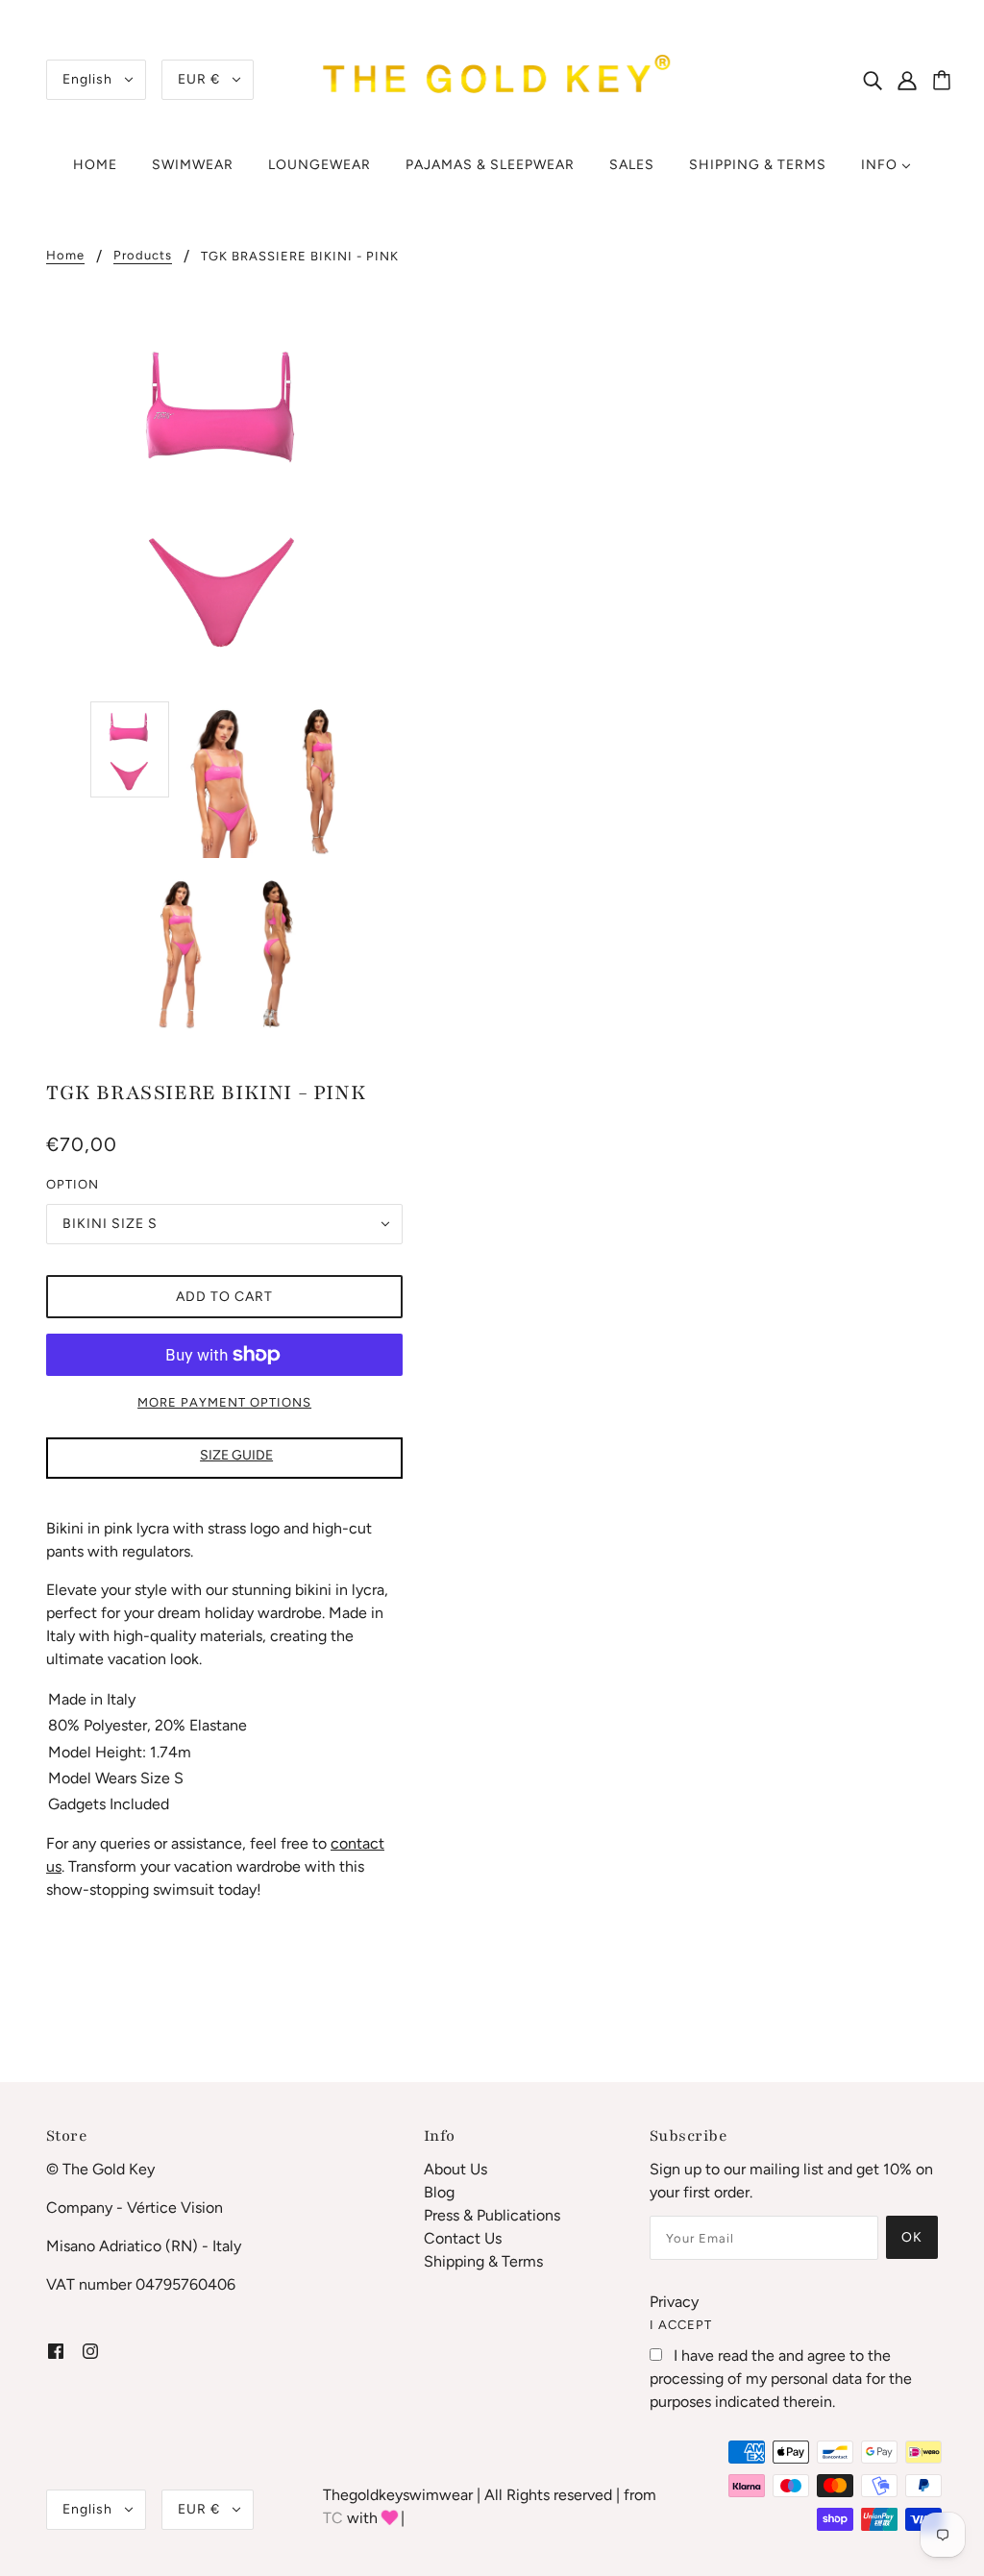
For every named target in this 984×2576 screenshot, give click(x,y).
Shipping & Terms (483, 2261)
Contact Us (463, 2238)
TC (333, 2518)
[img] (873, 80)
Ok (912, 2237)
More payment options (224, 1402)
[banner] (492, 78)
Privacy (674, 2302)
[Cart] (945, 82)
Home (65, 256)
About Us (455, 2169)
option (73, 1184)
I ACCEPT (681, 2325)
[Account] (918, 80)
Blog (439, 2192)
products (143, 256)
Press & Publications (492, 2215)
